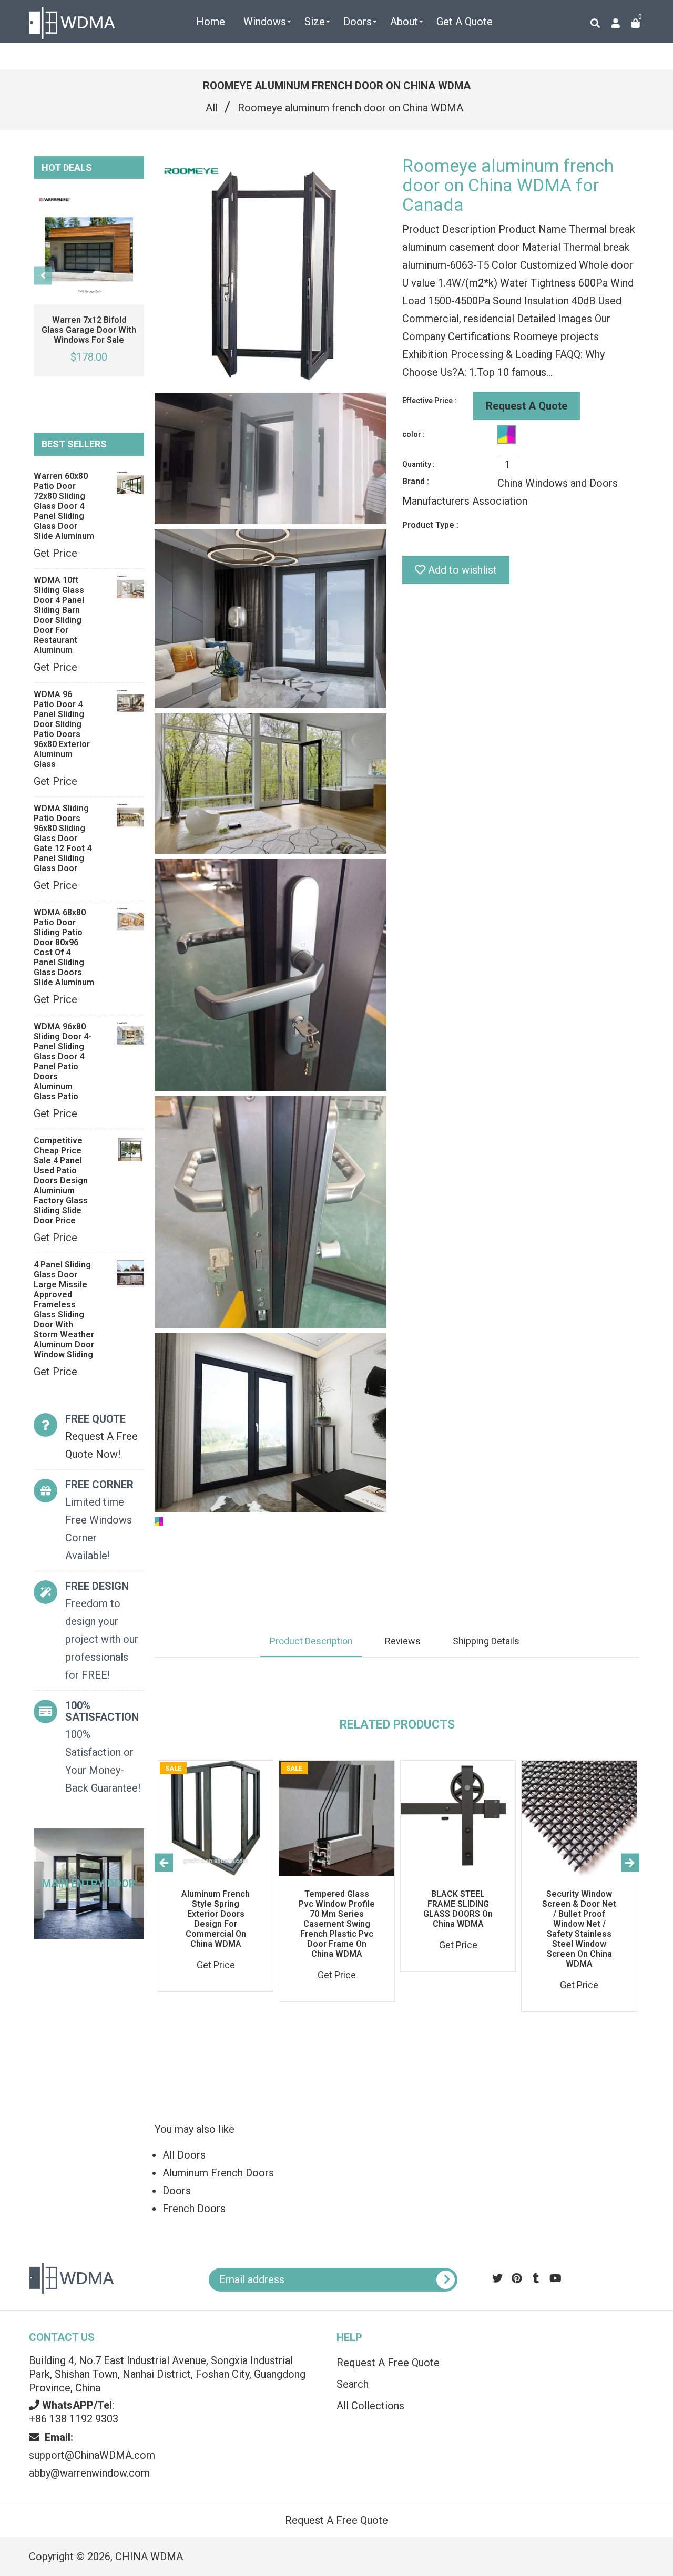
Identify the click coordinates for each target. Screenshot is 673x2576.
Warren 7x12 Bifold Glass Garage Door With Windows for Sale (89, 330)
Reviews (403, 1641)
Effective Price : (429, 401)
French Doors (194, 2209)
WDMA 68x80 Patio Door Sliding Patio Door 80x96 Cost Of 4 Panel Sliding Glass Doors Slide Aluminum (64, 947)
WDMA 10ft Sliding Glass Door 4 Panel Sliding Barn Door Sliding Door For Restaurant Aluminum (59, 615)
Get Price (55, 553)
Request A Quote (527, 406)
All (212, 108)
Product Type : (430, 525)
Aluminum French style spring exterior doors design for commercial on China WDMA (216, 1919)
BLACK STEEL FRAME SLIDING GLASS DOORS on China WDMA (458, 1909)
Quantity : (419, 464)
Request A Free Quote (388, 2363)
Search (353, 2384)
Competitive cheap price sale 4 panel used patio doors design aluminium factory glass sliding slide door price (61, 1180)
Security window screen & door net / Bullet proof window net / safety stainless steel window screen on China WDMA (579, 1929)
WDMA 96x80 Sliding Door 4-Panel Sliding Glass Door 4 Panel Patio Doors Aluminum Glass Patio (63, 1061)
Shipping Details (486, 1641)
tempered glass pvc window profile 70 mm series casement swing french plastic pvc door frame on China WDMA (337, 1924)
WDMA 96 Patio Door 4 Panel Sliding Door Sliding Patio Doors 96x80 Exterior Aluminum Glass (62, 729)
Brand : (416, 481)
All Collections (370, 2406)
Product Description (311, 1641)
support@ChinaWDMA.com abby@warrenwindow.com (92, 2455)
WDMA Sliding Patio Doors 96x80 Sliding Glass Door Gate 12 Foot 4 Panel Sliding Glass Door (63, 838)
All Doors (184, 2155)
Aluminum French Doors (218, 2173)
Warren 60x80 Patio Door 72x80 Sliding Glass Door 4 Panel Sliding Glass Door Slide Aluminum (64, 506)
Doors (177, 2191)
